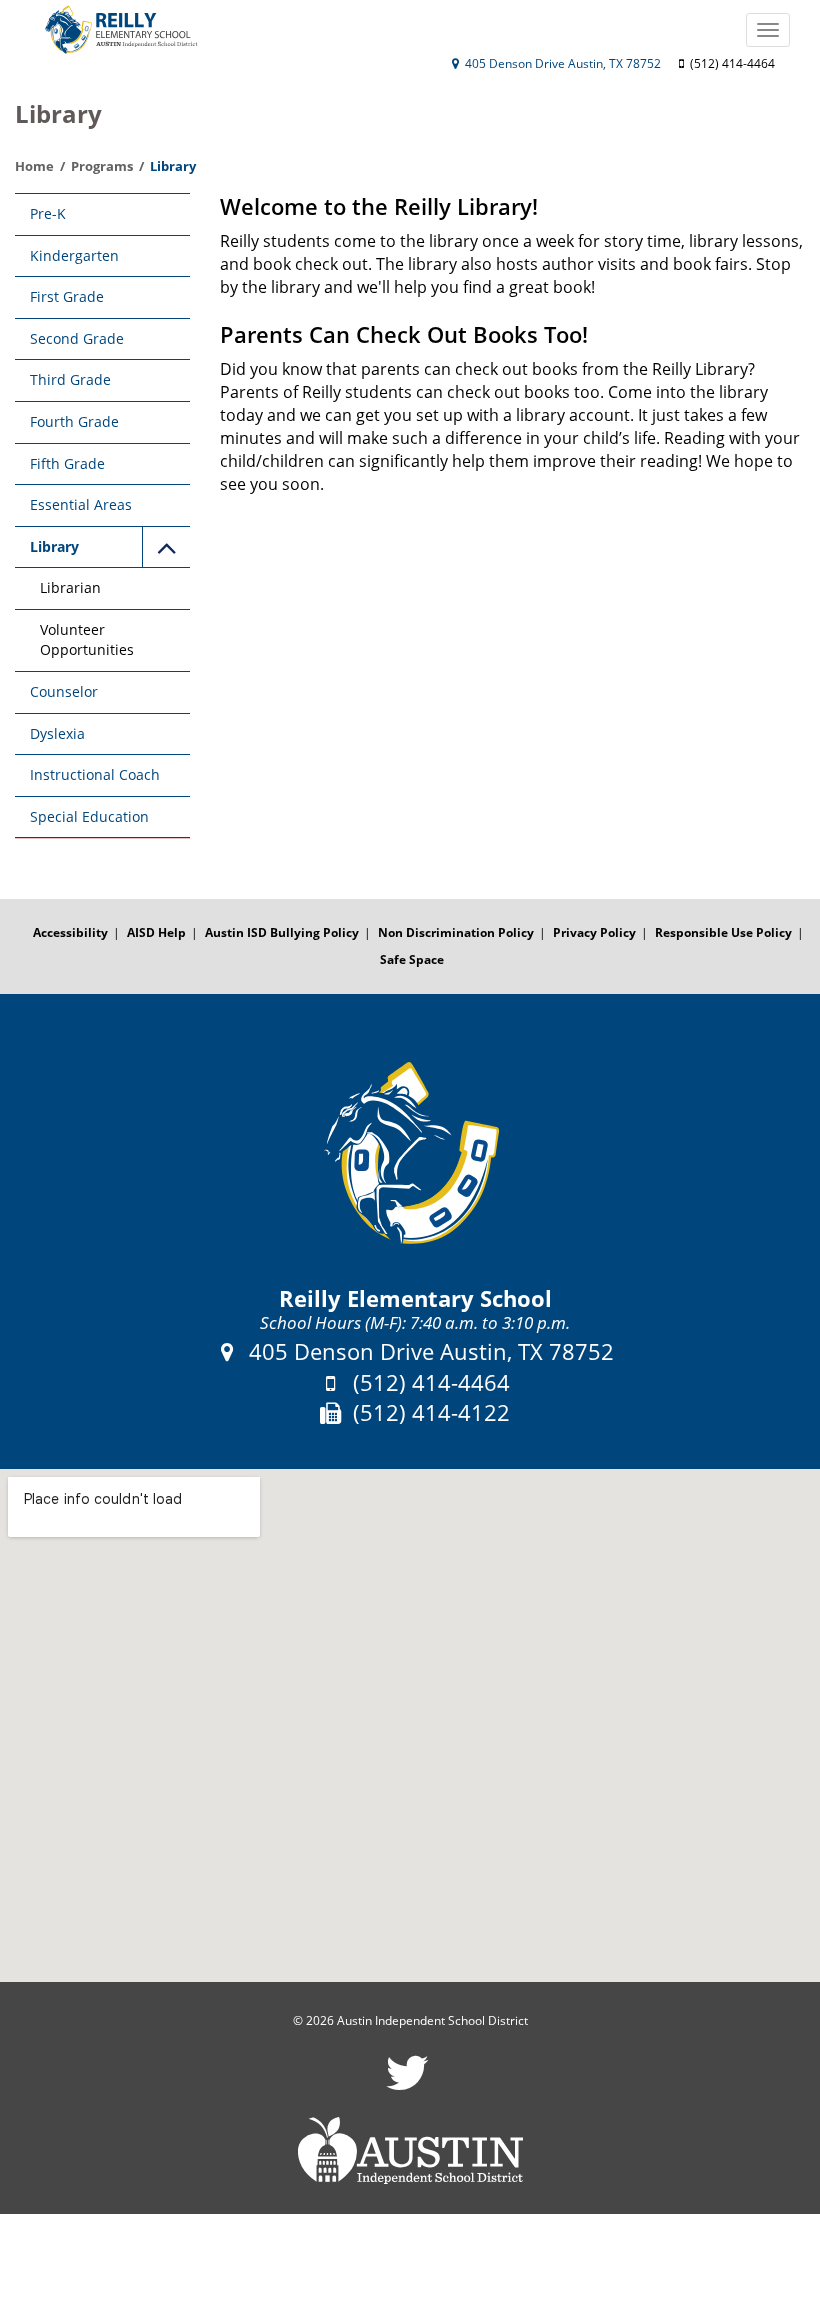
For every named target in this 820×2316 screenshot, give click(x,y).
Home (34, 166)
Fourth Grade (74, 421)
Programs (102, 166)
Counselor (64, 691)
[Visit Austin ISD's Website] (410, 2151)
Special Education (89, 816)
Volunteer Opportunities (87, 640)
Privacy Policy (594, 932)
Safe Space (412, 959)
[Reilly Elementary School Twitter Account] (407, 2085)
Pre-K (48, 213)
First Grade (67, 296)
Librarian (70, 587)
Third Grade (70, 379)
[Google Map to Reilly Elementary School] (410, 1725)
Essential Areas (81, 504)
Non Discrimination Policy (456, 932)
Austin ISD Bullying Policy (282, 932)
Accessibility (70, 932)
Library (54, 546)
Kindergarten (74, 255)
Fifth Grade (67, 463)
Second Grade (77, 338)
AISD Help (156, 932)
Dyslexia (57, 733)
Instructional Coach (95, 774)
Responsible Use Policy (723, 932)
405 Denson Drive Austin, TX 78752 (561, 63)
